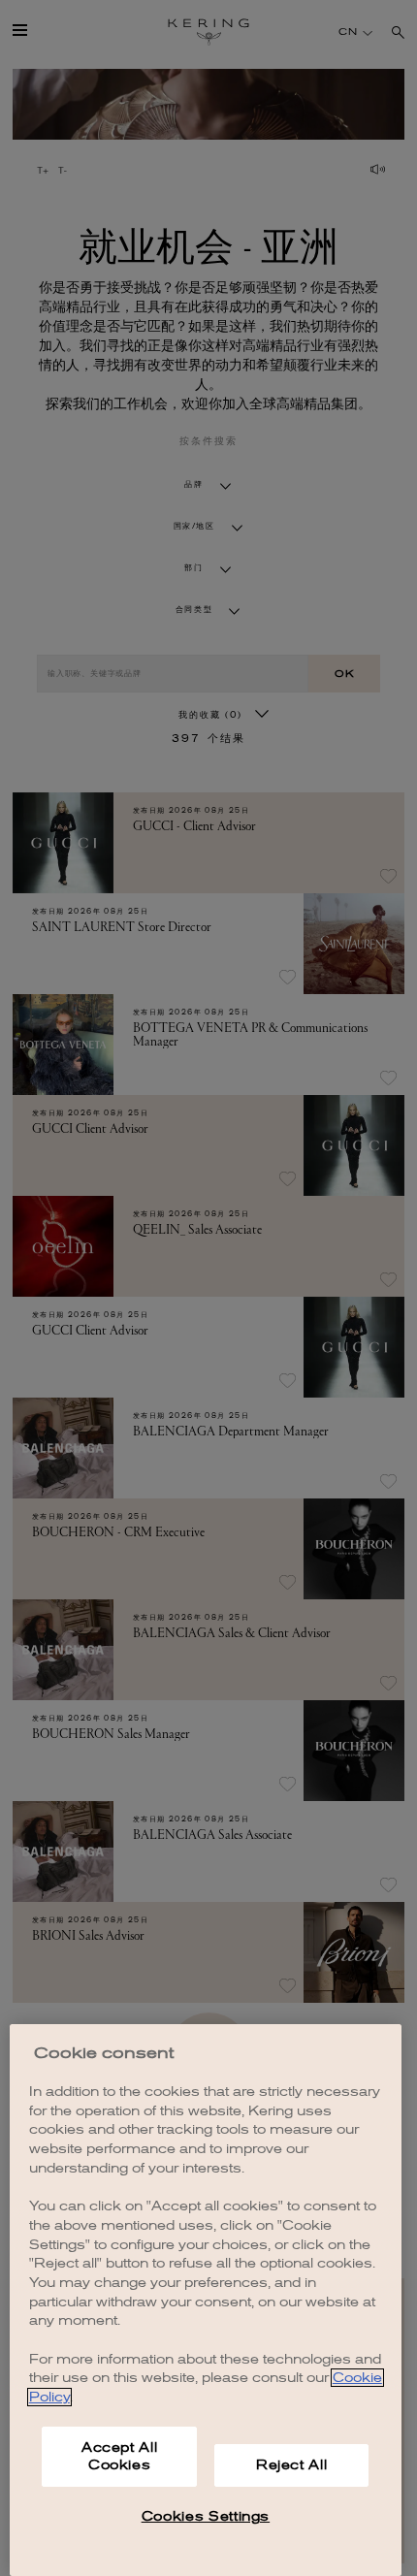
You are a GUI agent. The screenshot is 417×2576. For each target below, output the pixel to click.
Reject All (292, 2465)
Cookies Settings (206, 2516)
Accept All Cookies (120, 2456)
